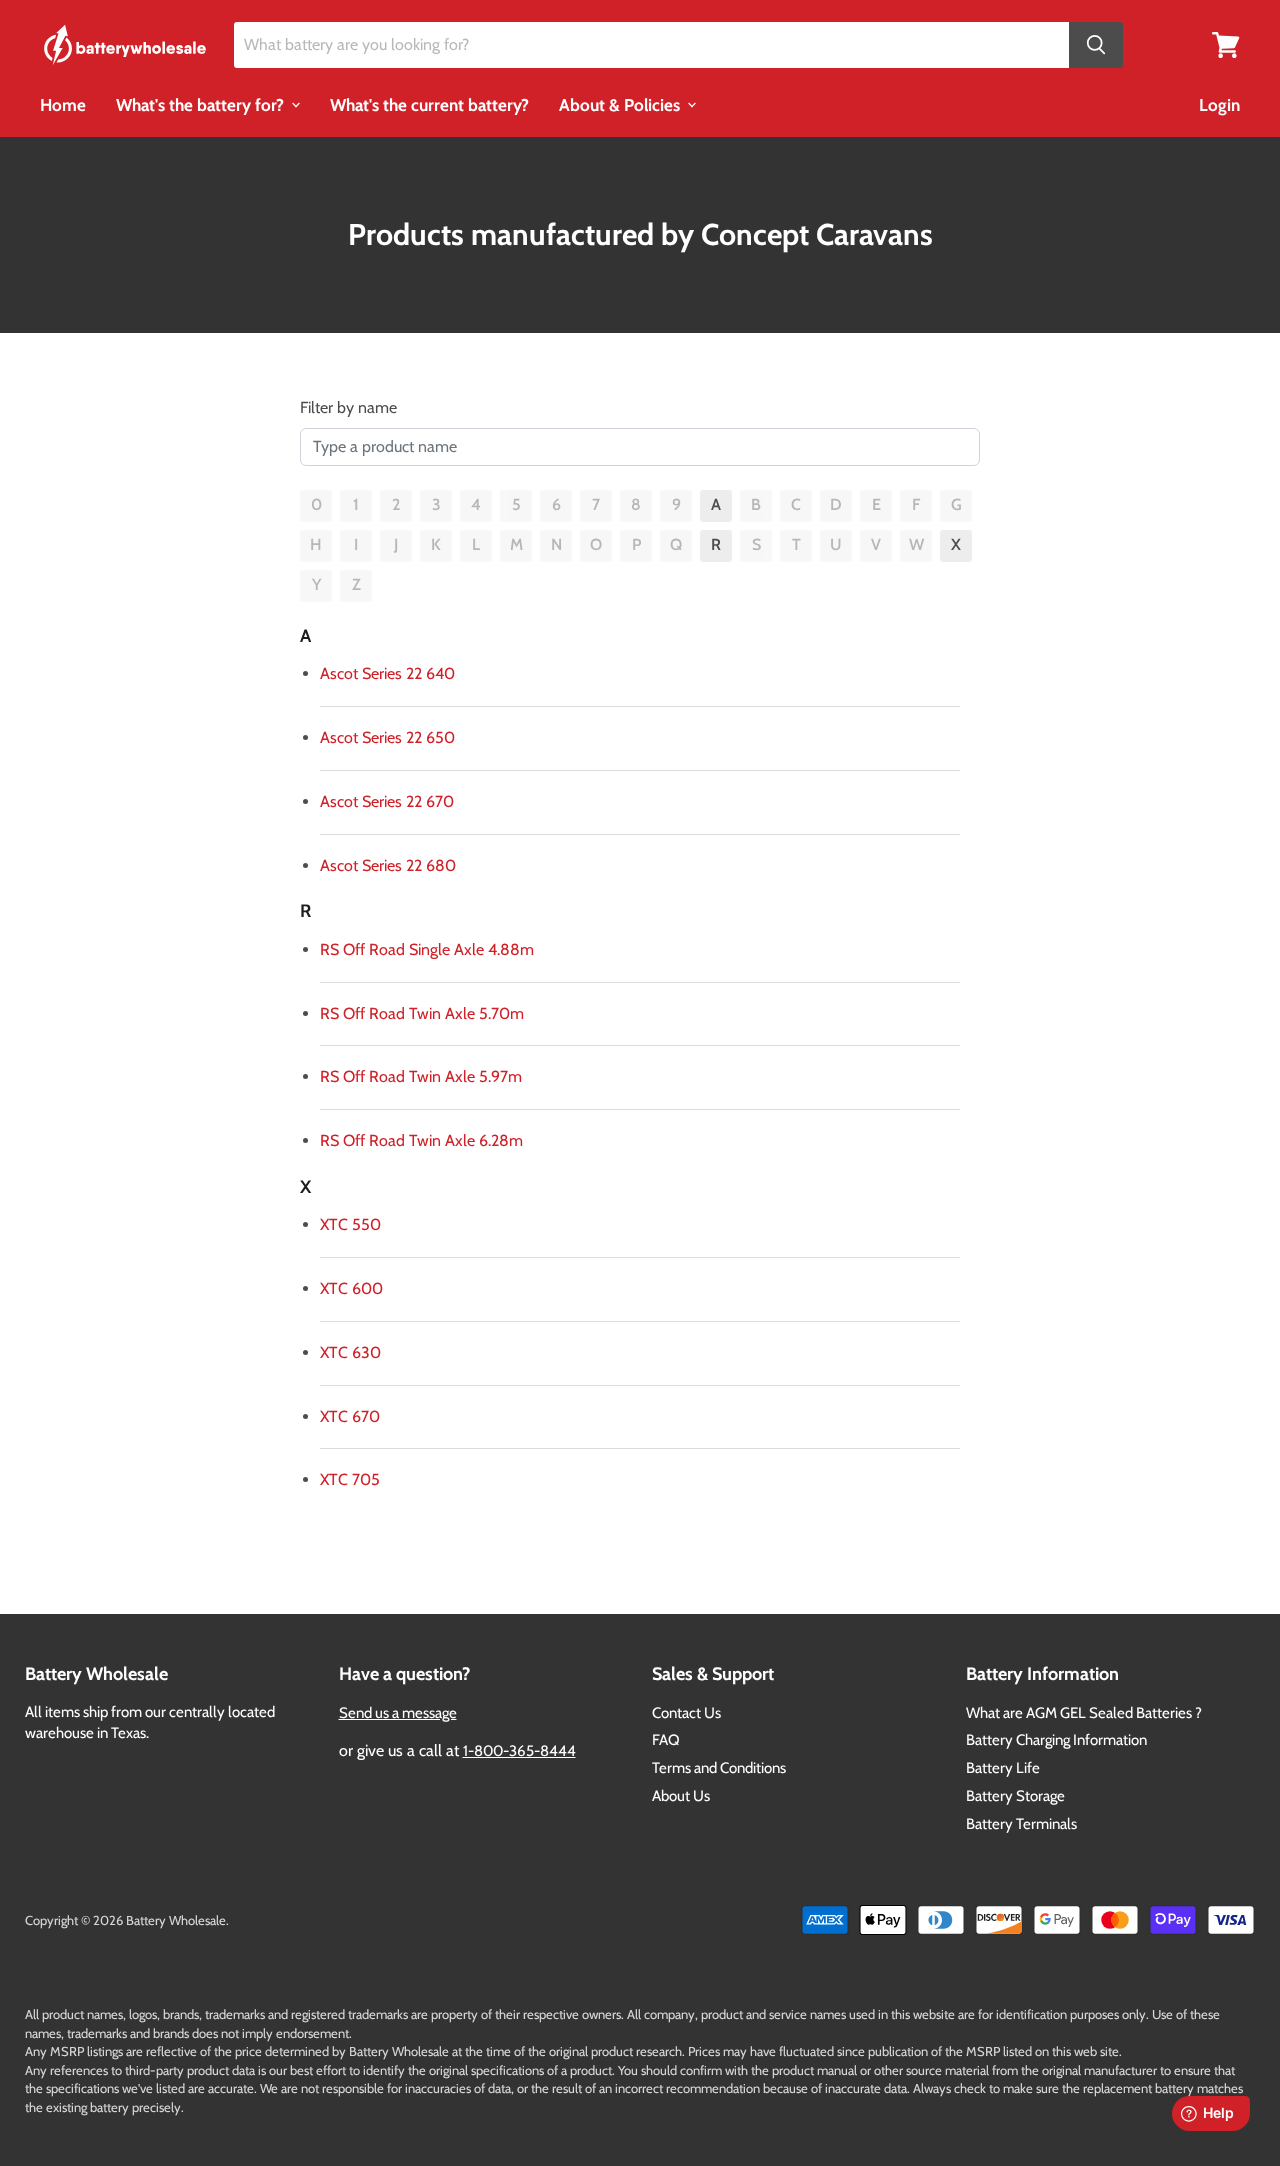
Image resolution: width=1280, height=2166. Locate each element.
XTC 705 (350, 1479)
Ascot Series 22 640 (387, 673)
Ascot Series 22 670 (387, 801)
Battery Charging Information (1056, 1740)
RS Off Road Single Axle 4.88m (427, 949)
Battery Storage (1015, 1796)
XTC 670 (350, 1416)
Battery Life (1003, 1768)
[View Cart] (1226, 43)
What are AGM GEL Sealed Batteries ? (1084, 1713)
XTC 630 (350, 1352)
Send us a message (398, 1713)
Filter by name (348, 407)
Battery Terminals (1021, 1824)
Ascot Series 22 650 (387, 737)
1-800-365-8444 (519, 1751)
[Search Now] (1096, 45)
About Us (681, 1796)
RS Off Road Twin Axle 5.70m (422, 1013)
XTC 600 (351, 1288)
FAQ (666, 1740)
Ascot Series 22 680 (388, 865)
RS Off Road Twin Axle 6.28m (421, 1140)
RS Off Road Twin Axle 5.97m (421, 1076)
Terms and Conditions (719, 1768)
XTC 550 (350, 1224)
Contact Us (686, 1713)
